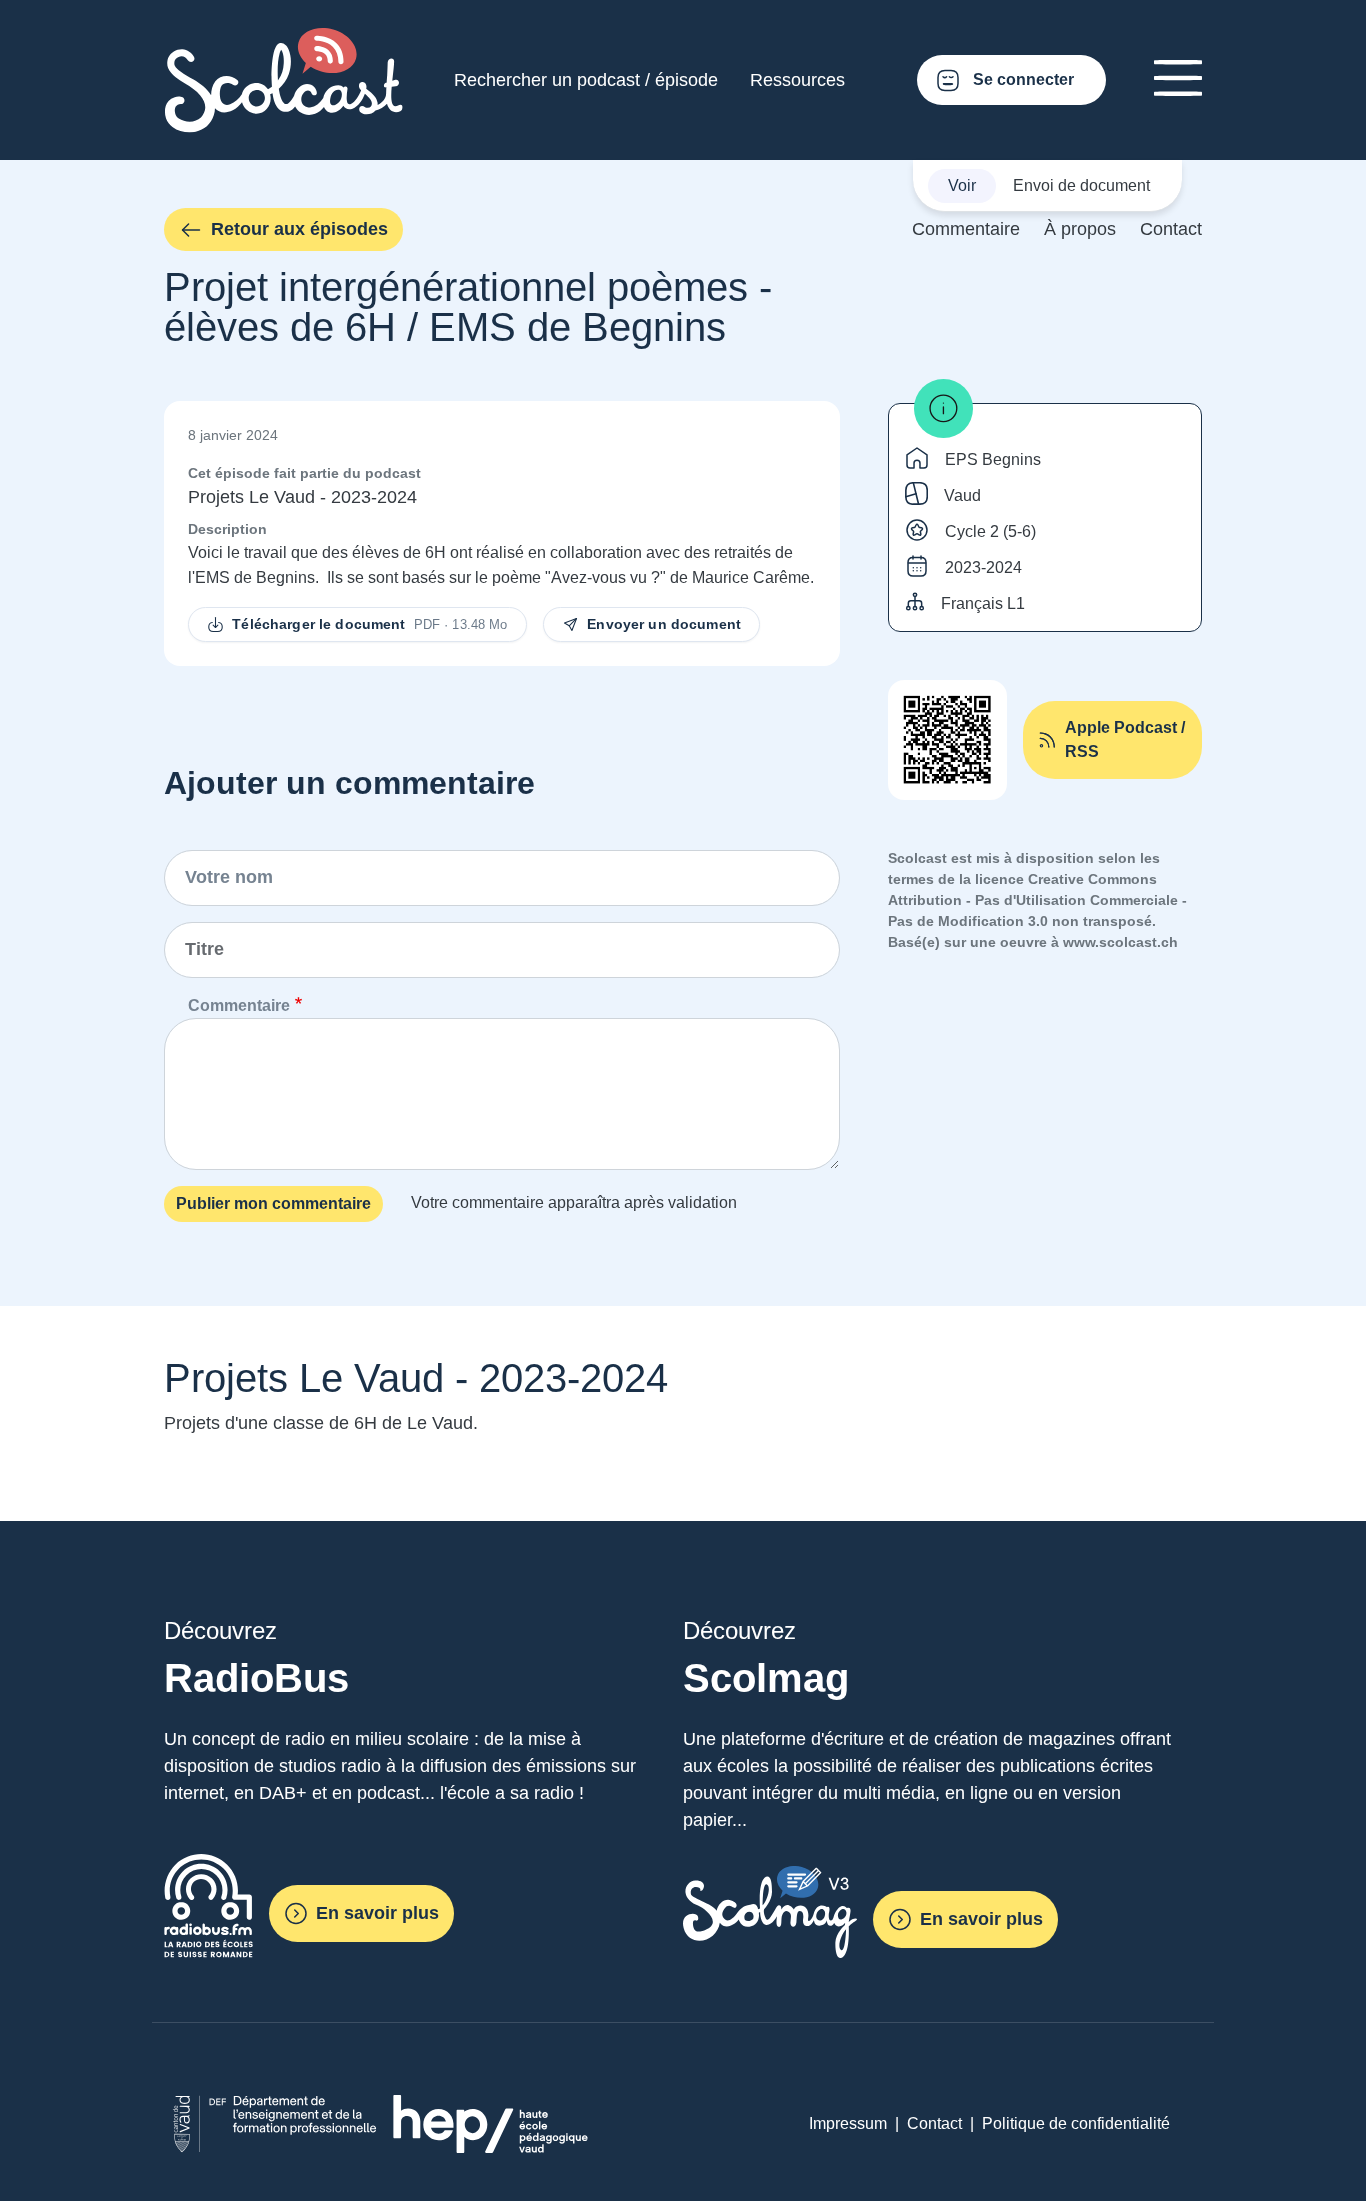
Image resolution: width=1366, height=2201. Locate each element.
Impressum (848, 2123)
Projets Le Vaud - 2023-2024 (302, 497)
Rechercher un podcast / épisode (586, 80)
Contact (1171, 229)
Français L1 (983, 603)
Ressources (797, 80)
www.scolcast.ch (1120, 942)
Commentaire (966, 229)
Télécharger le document (369, 624)
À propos (1080, 229)
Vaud (962, 495)
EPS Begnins (993, 459)
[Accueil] (284, 39)
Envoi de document (1081, 185)
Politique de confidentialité (1076, 2123)
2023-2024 (983, 567)
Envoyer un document (664, 624)
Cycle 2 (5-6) (990, 531)
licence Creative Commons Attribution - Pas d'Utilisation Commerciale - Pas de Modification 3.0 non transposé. (1037, 900)
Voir (962, 185)
